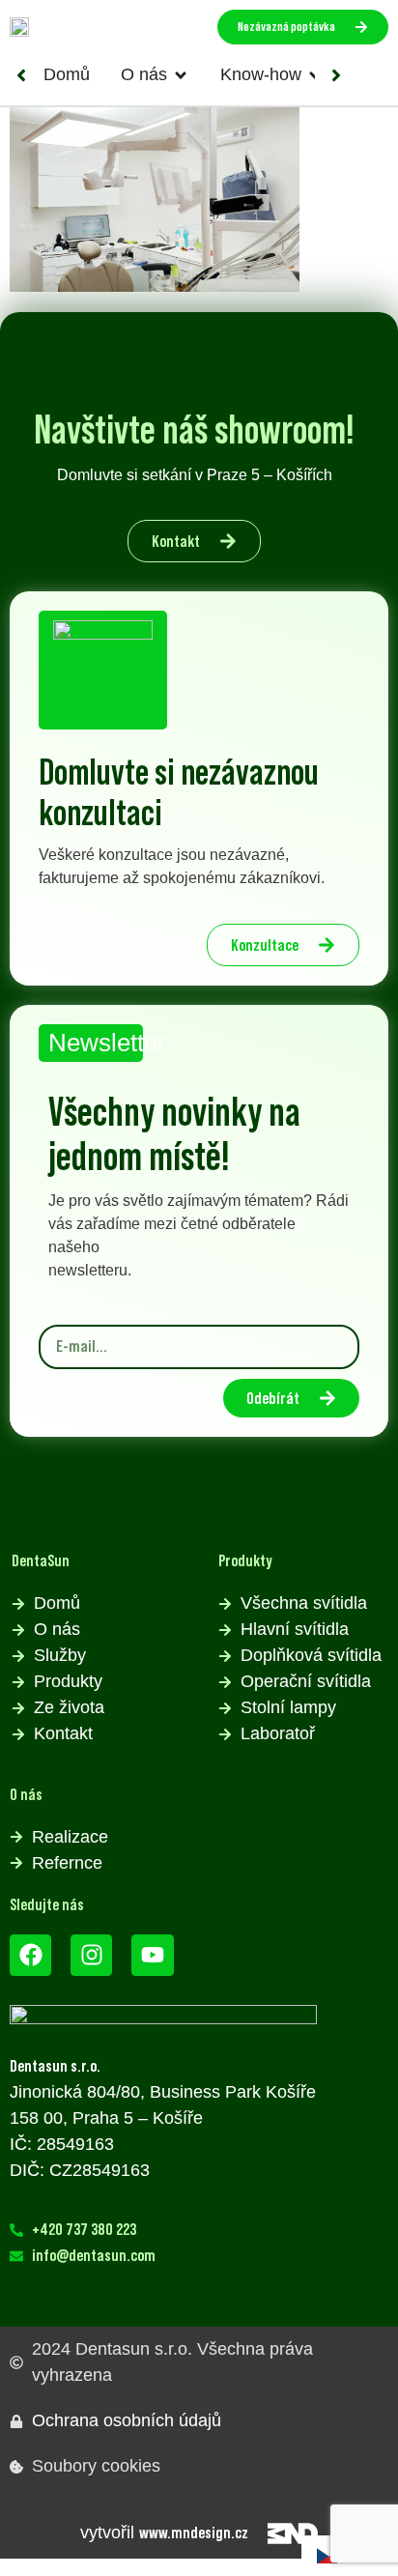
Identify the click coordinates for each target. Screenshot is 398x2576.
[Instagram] (91, 1955)
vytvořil (164, 2533)
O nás (26, 1794)
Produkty (245, 1560)
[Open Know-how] (315, 75)
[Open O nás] (181, 75)
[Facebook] (30, 1955)
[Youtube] (152, 1955)
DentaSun (41, 1560)
